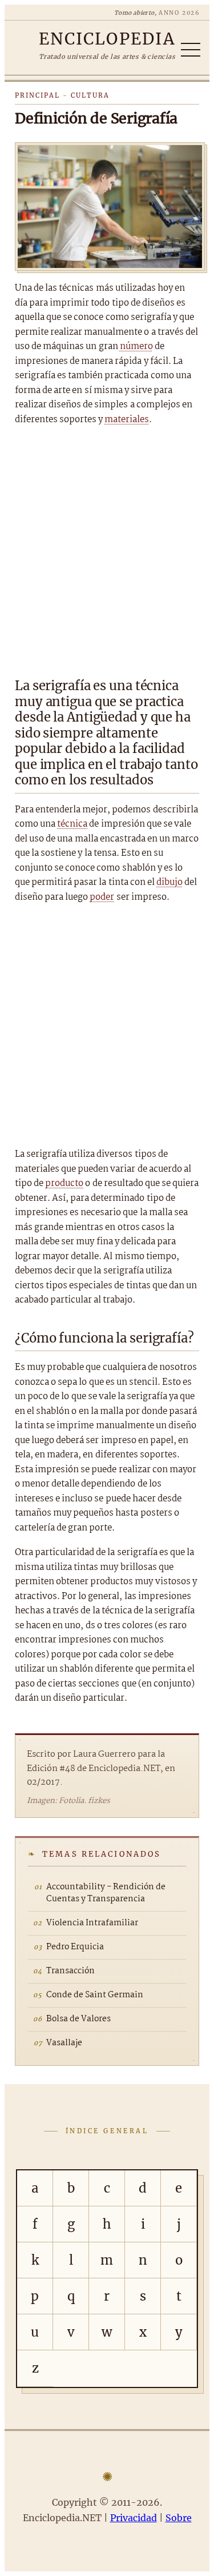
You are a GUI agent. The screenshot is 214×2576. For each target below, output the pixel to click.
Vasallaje (64, 2043)
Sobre (179, 2518)
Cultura (90, 95)
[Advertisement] (107, 548)
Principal (37, 95)
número (136, 346)
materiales (127, 420)
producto (64, 1183)
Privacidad (134, 2518)
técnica (72, 824)
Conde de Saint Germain (95, 1995)
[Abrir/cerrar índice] (191, 50)
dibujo (169, 882)
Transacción (70, 1971)
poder (102, 897)
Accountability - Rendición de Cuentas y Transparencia (106, 1893)
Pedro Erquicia (75, 1947)
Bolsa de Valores (78, 2019)
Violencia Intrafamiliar (92, 1923)
